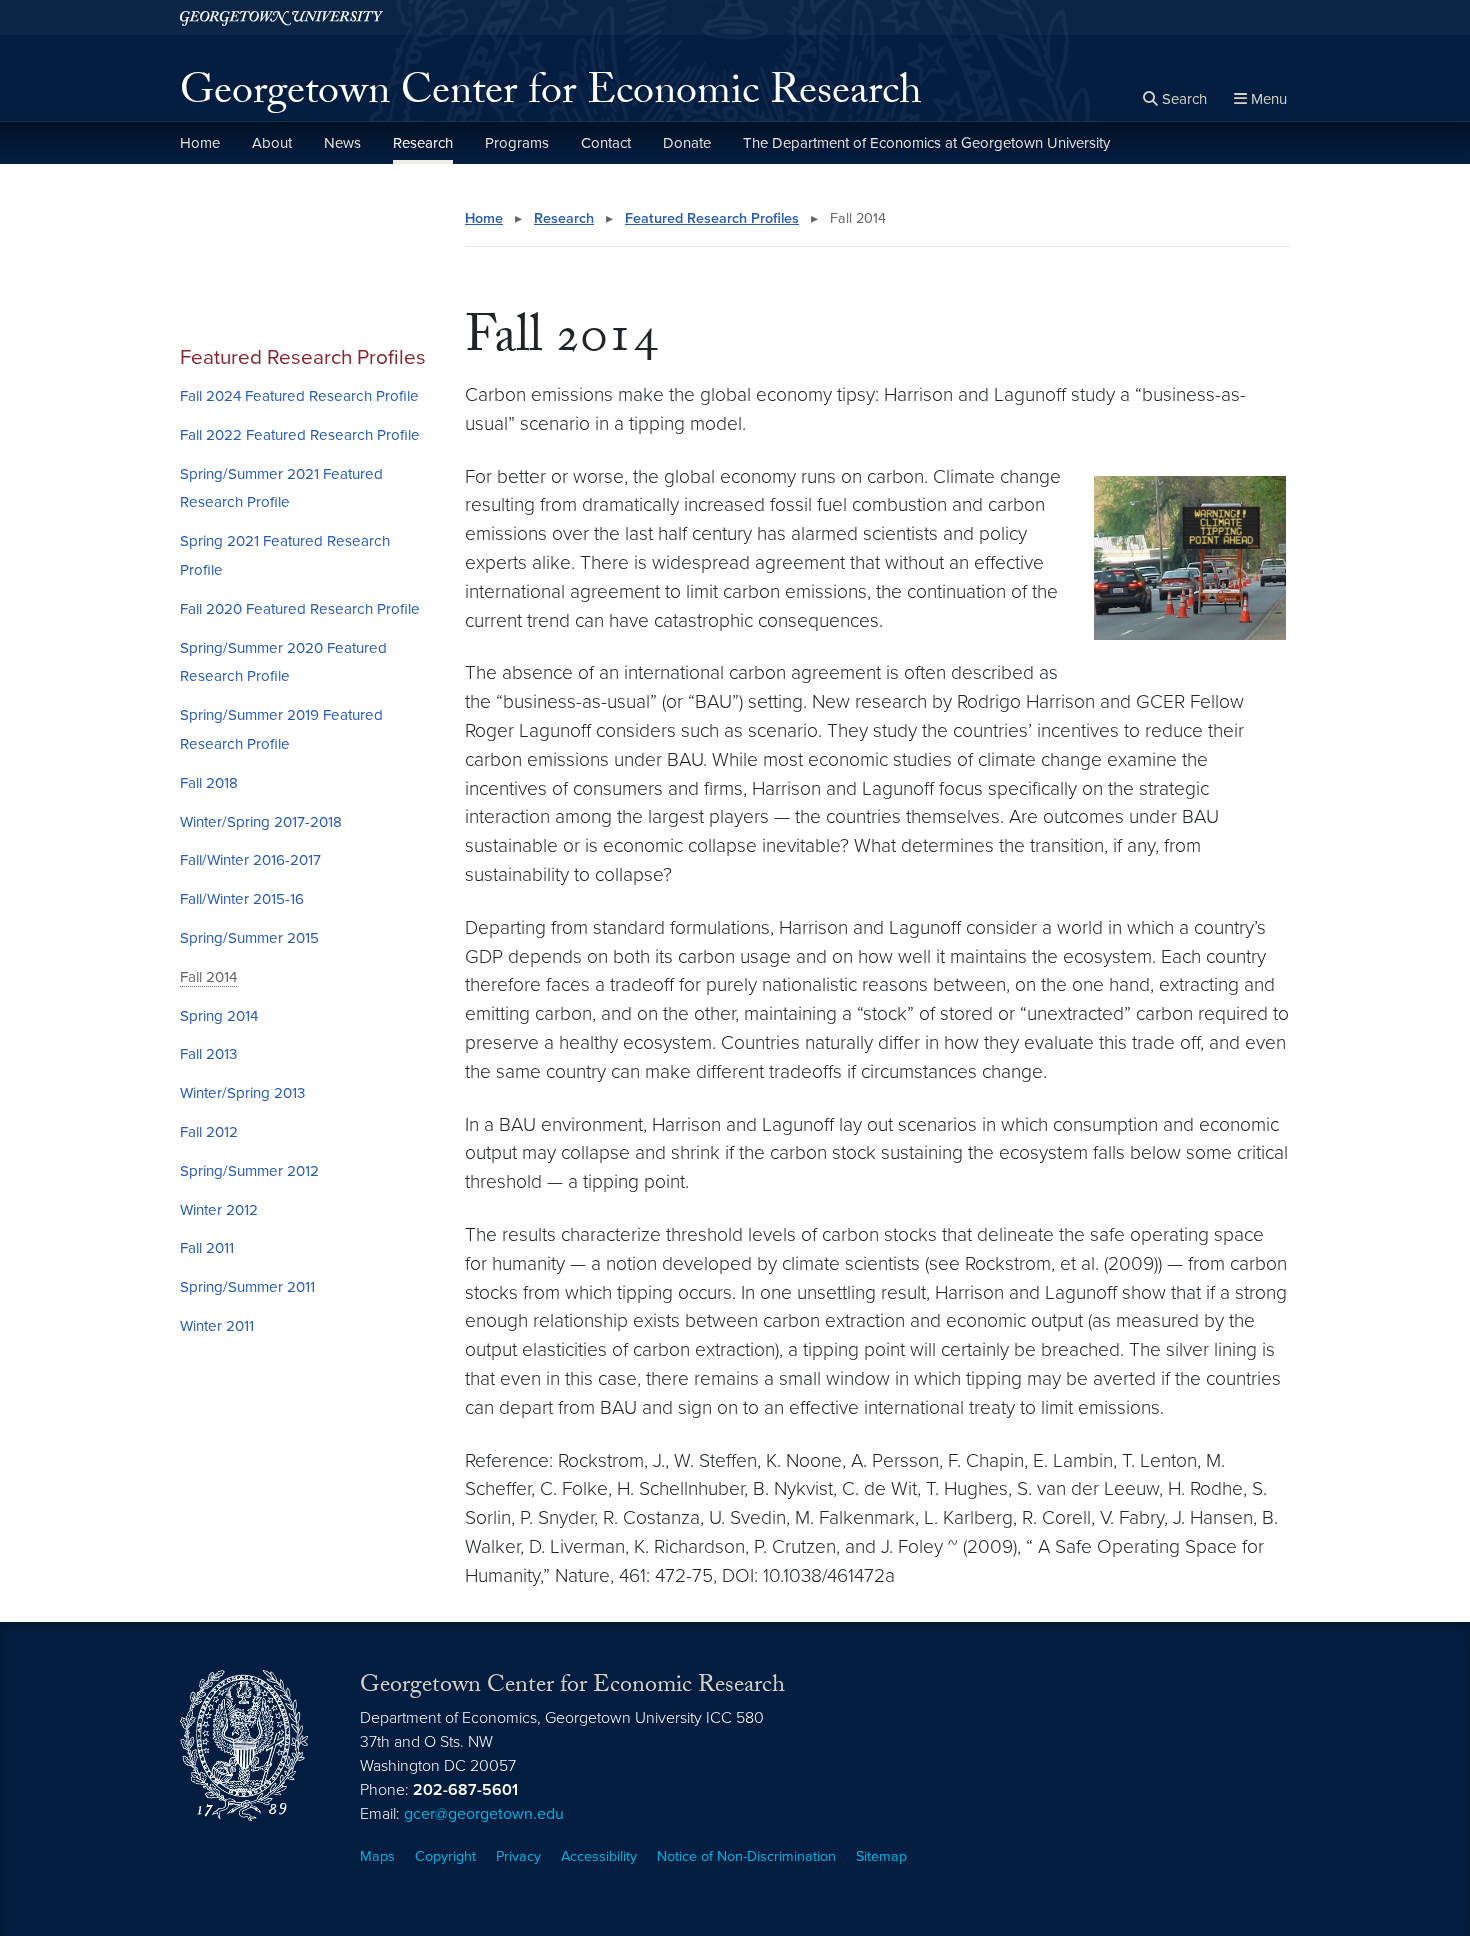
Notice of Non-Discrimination (746, 1856)
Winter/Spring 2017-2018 (261, 822)
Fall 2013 (208, 1054)
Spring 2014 (219, 1016)
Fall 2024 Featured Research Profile (299, 396)
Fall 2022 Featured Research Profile (300, 435)
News (342, 143)
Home (200, 143)
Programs (517, 143)
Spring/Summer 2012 (249, 1171)
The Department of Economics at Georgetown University (926, 143)
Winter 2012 (219, 1210)
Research (423, 143)
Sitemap (881, 1856)
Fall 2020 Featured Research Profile (300, 609)
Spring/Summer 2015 (249, 938)
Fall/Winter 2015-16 (242, 899)
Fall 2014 (208, 977)
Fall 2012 (209, 1132)
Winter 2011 (217, 1326)
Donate (687, 143)
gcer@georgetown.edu (484, 1814)
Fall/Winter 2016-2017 (250, 860)
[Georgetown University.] (281, 17)
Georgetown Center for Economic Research (551, 96)
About (272, 143)
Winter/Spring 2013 (242, 1093)
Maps (377, 1856)
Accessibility (599, 1856)
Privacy (518, 1856)
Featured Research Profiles (303, 357)
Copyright (445, 1856)
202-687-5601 (465, 1790)
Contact (606, 143)
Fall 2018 (209, 783)
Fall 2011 (207, 1248)
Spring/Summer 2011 (247, 1287)
